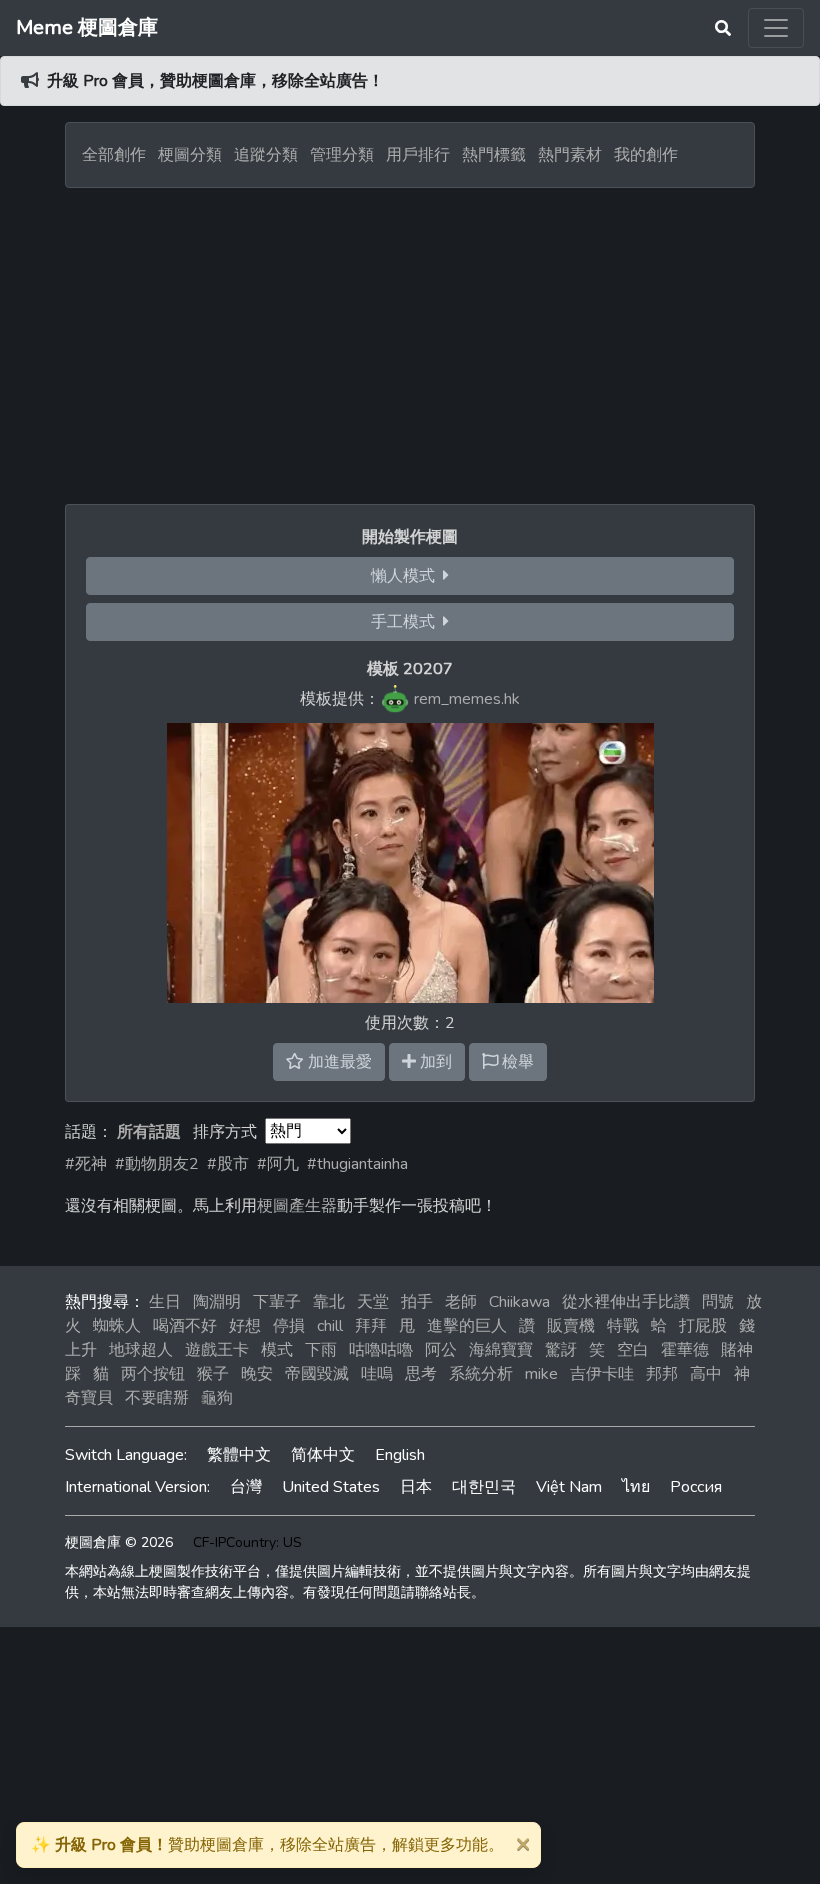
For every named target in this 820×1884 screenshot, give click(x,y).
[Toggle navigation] (776, 28)
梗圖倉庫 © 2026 (119, 1542)
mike (541, 1374)
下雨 (321, 1350)
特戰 (623, 1326)
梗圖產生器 (297, 1206)
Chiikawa (519, 1302)
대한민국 (484, 1487)
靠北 (329, 1302)
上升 (81, 1350)
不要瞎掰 (157, 1398)
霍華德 (685, 1350)
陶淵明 (217, 1302)
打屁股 (703, 1326)
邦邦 (662, 1374)
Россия (696, 1487)
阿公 (441, 1350)
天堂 (373, 1302)
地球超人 (141, 1350)
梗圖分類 (190, 155)
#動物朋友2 (157, 1164)
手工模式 (407, 622)
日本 (416, 1487)
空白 (633, 1350)
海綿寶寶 (501, 1350)
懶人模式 (407, 576)
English (400, 1455)
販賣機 (571, 1326)
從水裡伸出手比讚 (626, 1302)
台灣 (246, 1487)
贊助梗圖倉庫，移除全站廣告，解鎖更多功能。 (267, 1845)
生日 (165, 1302)
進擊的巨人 (467, 1326)
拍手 (417, 1302)
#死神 (86, 1164)
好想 (245, 1326)
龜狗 (217, 1398)
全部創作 (114, 155)
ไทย (636, 1487)
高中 (706, 1374)
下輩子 (277, 1302)
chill (330, 1326)
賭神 (737, 1350)
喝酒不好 (185, 1326)
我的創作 (646, 155)
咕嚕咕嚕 (381, 1350)
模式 (277, 1350)
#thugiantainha (357, 1164)
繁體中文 (239, 1455)
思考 (421, 1374)
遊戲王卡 (217, 1350)
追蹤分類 (266, 155)
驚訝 (561, 1350)
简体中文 (323, 1455)
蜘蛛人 (117, 1326)
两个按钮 (153, 1374)
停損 (289, 1326)
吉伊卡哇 (602, 1374)
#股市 (228, 1164)
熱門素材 (570, 155)
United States (331, 1487)
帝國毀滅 (317, 1374)
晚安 (257, 1374)
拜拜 (371, 1326)
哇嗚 (377, 1374)
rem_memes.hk (467, 699)
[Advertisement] (410, 338)
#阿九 (278, 1164)
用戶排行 (418, 155)
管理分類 (342, 155)
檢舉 (516, 1062)
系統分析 (481, 1374)
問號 (718, 1302)
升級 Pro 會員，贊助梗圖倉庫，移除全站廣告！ (215, 81)
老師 (461, 1302)
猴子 (213, 1374)
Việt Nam (569, 1487)
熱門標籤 (494, 155)
